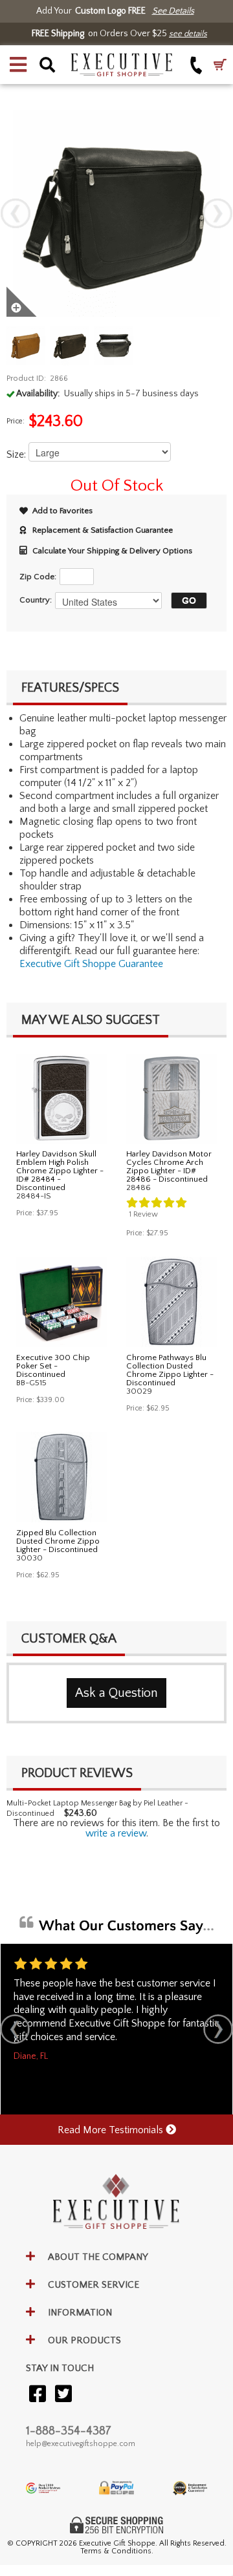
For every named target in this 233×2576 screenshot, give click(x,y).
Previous (16, 213)
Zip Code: (38, 577)
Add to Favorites (62, 511)
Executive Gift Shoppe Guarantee (91, 964)
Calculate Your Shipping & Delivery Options (112, 551)
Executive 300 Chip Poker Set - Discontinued (53, 1366)
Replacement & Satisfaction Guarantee (103, 530)
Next (217, 213)
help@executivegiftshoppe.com (81, 2444)
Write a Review (116, 1833)
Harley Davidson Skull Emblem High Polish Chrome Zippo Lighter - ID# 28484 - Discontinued (60, 1171)
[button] (18, 65)
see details (188, 34)
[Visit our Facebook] (38, 2395)
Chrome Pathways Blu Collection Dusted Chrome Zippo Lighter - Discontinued (170, 1370)
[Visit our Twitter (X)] (63, 2395)
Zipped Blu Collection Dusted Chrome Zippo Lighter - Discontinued (58, 1541)
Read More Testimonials (112, 2130)
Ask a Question (116, 1693)
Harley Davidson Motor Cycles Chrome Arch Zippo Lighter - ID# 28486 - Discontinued (169, 1166)
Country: (36, 600)
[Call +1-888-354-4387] (196, 65)
